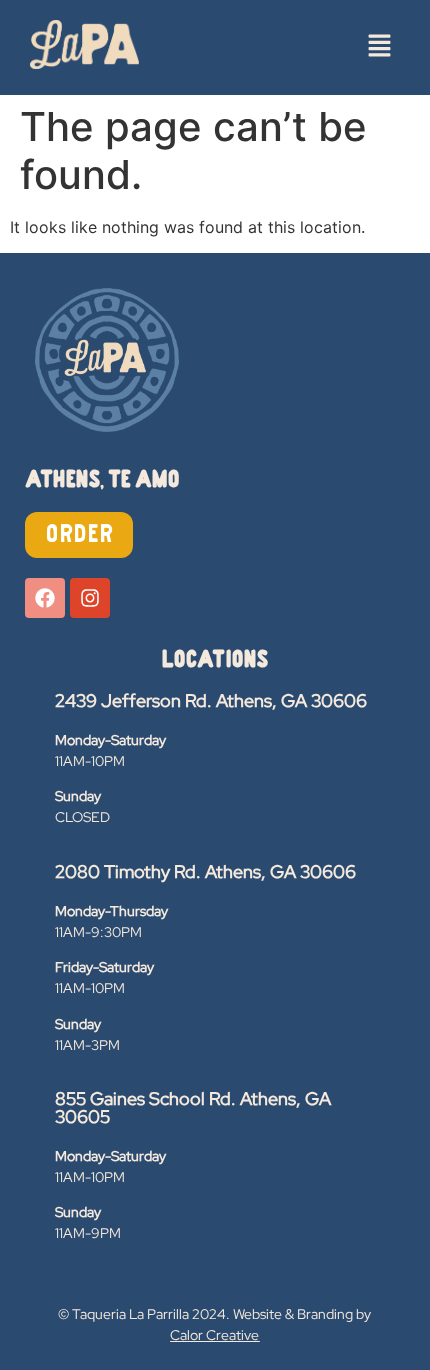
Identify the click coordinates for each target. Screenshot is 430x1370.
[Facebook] (45, 598)
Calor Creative (214, 1335)
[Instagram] (90, 598)
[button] (380, 47)
